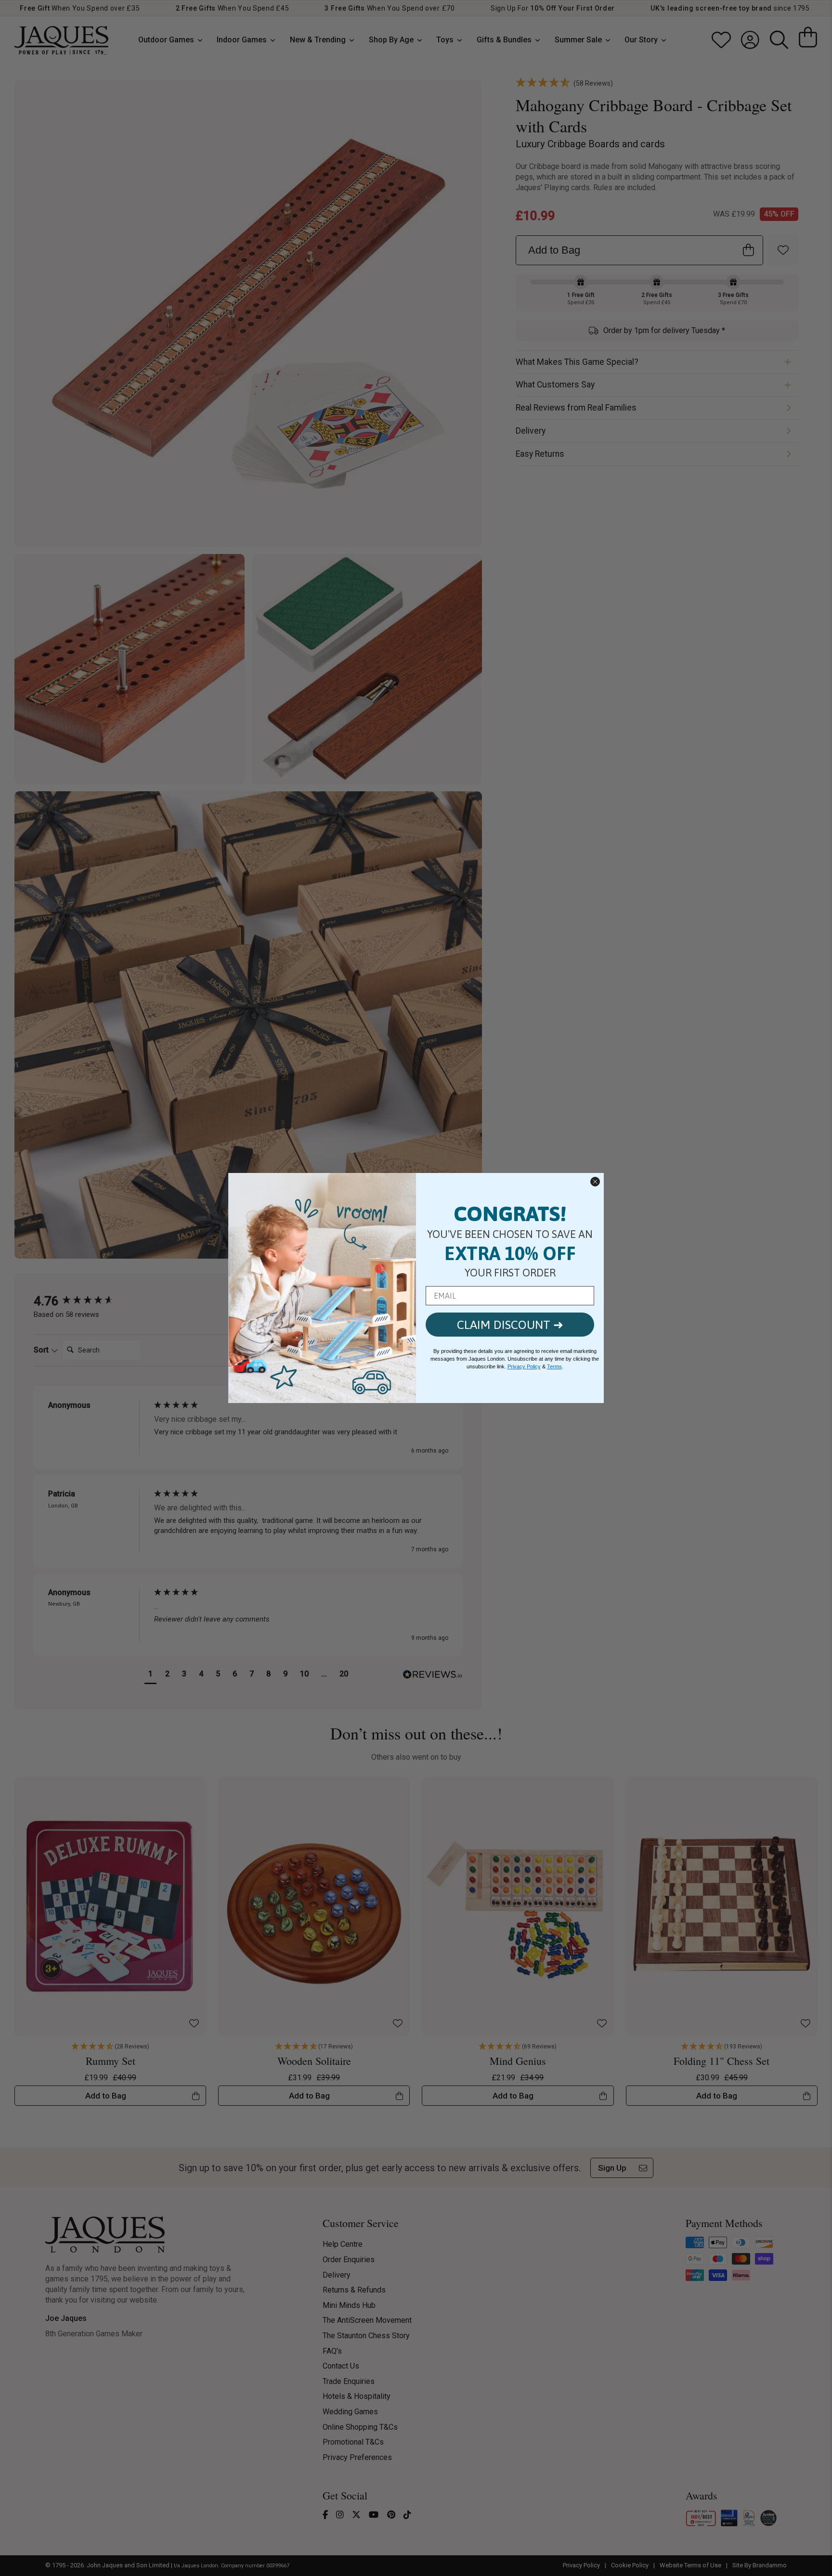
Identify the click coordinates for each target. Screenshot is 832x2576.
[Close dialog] (595, 1182)
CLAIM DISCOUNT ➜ (510, 1325)
